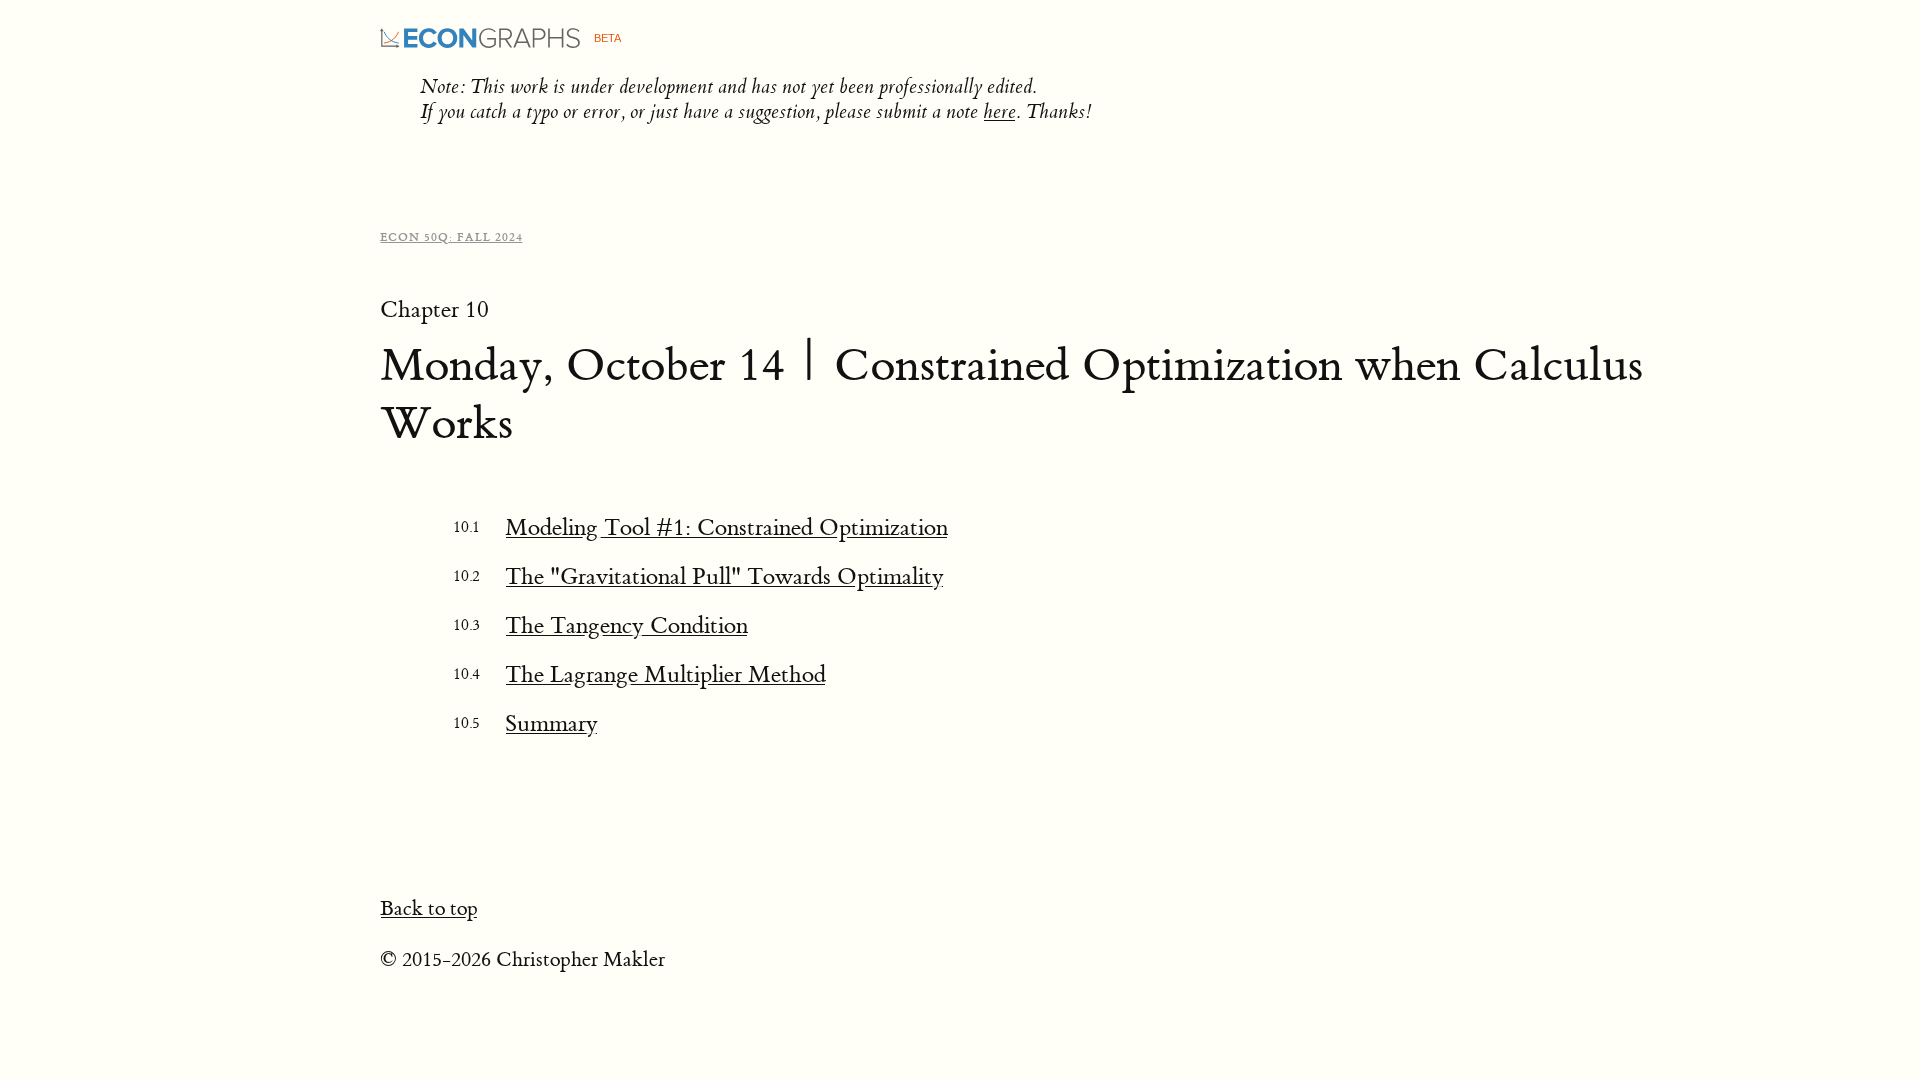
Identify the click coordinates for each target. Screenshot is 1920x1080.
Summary (551, 723)
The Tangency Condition (626, 625)
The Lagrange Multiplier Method (665, 674)
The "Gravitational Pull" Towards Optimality (724, 576)
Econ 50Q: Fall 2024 (451, 237)
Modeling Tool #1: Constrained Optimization (726, 527)
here (999, 111)
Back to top (429, 908)
